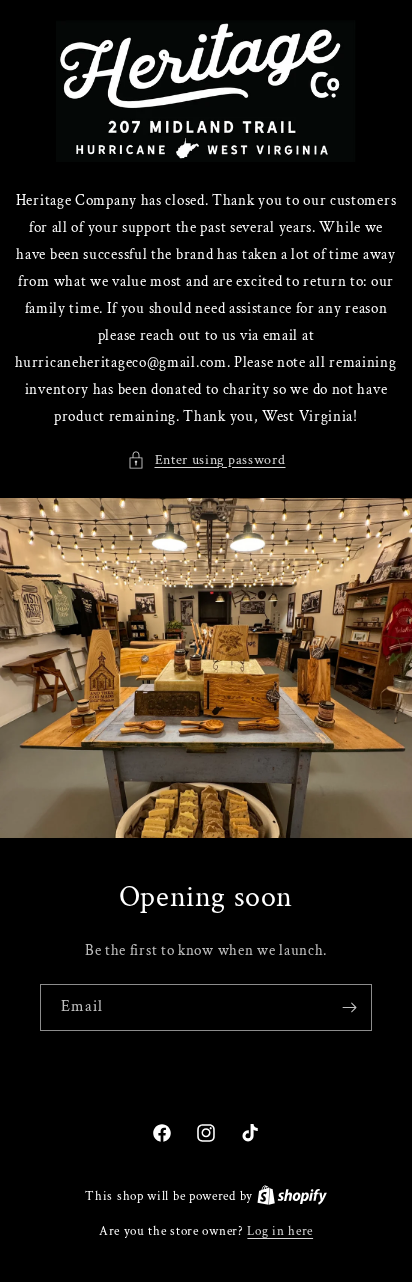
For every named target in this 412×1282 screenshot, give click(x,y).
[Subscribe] (349, 1007)
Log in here (280, 1231)
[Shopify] (292, 1196)
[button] (206, 460)
